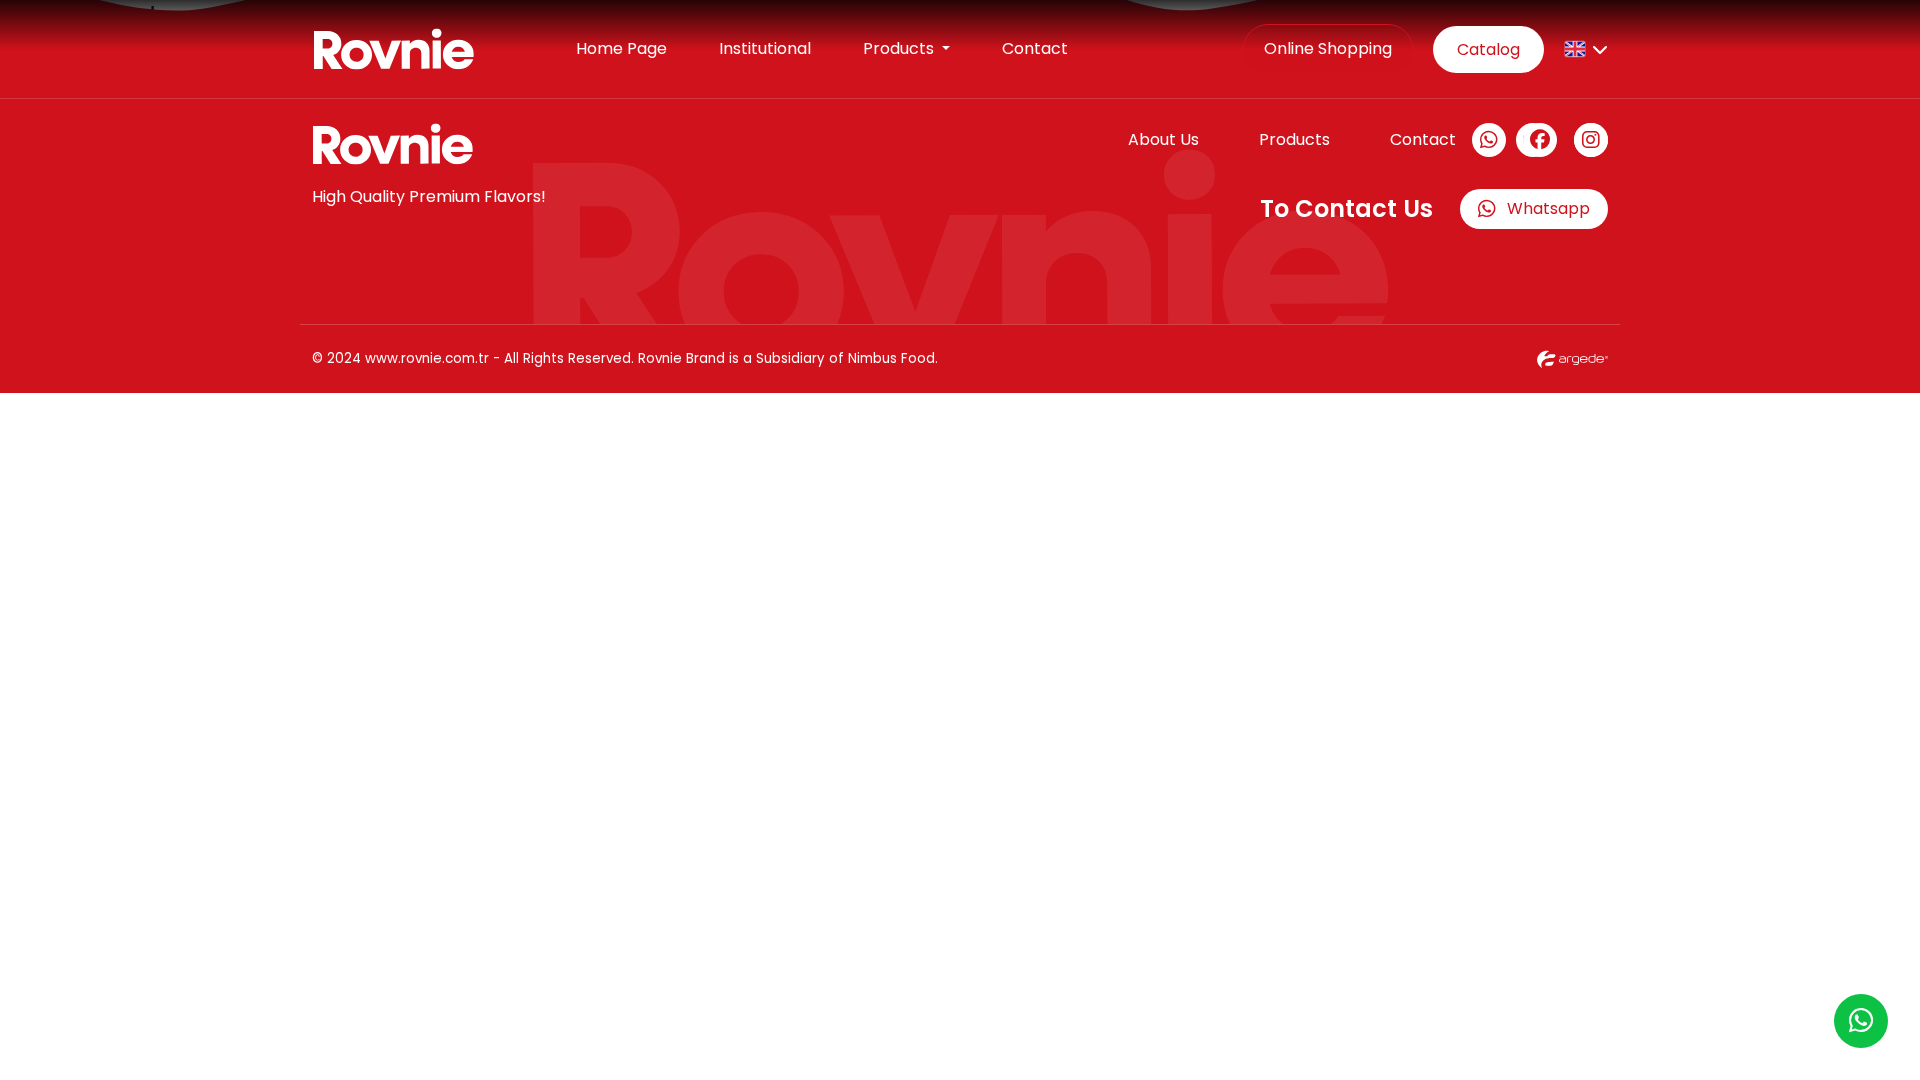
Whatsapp (1548, 208)
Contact (1035, 48)
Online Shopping (1328, 48)
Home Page (621, 48)
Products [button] (900, 48)
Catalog (1488, 49)
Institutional (765, 48)
